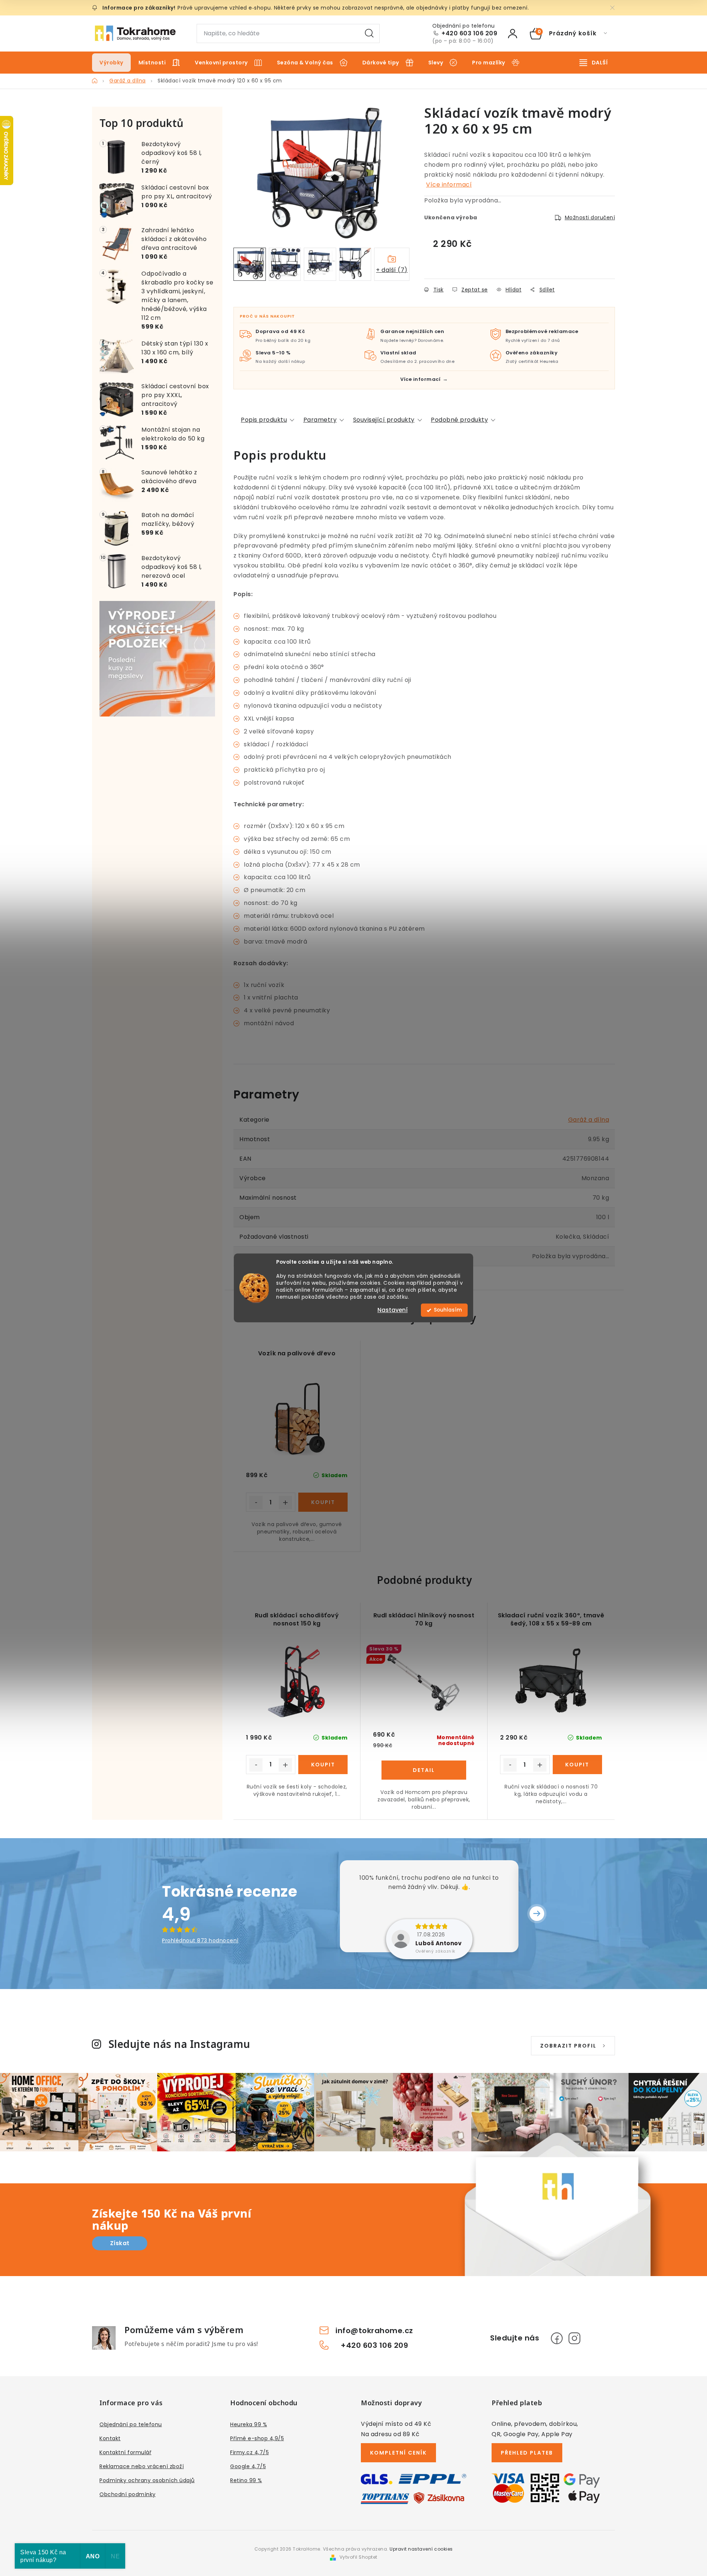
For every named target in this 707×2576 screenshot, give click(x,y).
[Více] (594, 63)
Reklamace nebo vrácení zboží (142, 2466)
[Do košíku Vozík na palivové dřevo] (323, 1502)
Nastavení (393, 1310)
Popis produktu (264, 420)
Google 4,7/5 (248, 2466)
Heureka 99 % (249, 2424)
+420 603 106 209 (469, 33)
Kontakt (110, 2438)
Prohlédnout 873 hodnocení (200, 1940)
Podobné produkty (459, 420)
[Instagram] (574, 2338)
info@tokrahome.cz (374, 2331)
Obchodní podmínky (128, 2494)
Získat (120, 2243)
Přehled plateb (527, 2453)
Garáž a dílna (589, 1120)
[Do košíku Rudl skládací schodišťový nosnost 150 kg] (323, 1765)
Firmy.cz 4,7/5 (249, 2452)
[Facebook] (557, 2338)
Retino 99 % (246, 2480)
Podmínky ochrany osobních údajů (147, 2480)
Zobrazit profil (568, 2046)
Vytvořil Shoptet (358, 2557)
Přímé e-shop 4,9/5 (257, 2438)
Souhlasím (448, 1310)
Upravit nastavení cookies (421, 2549)
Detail (424, 1770)
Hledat (369, 33)
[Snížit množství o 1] (256, 1503)
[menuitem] (111, 63)
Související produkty (384, 420)
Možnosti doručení (590, 217)
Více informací (449, 185)
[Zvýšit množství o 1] (285, 1503)
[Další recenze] (537, 1914)
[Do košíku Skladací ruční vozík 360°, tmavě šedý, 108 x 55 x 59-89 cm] (578, 1765)
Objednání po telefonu (131, 2424)
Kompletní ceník (398, 2453)
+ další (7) (392, 270)
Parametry (320, 420)
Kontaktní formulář (125, 2452)
